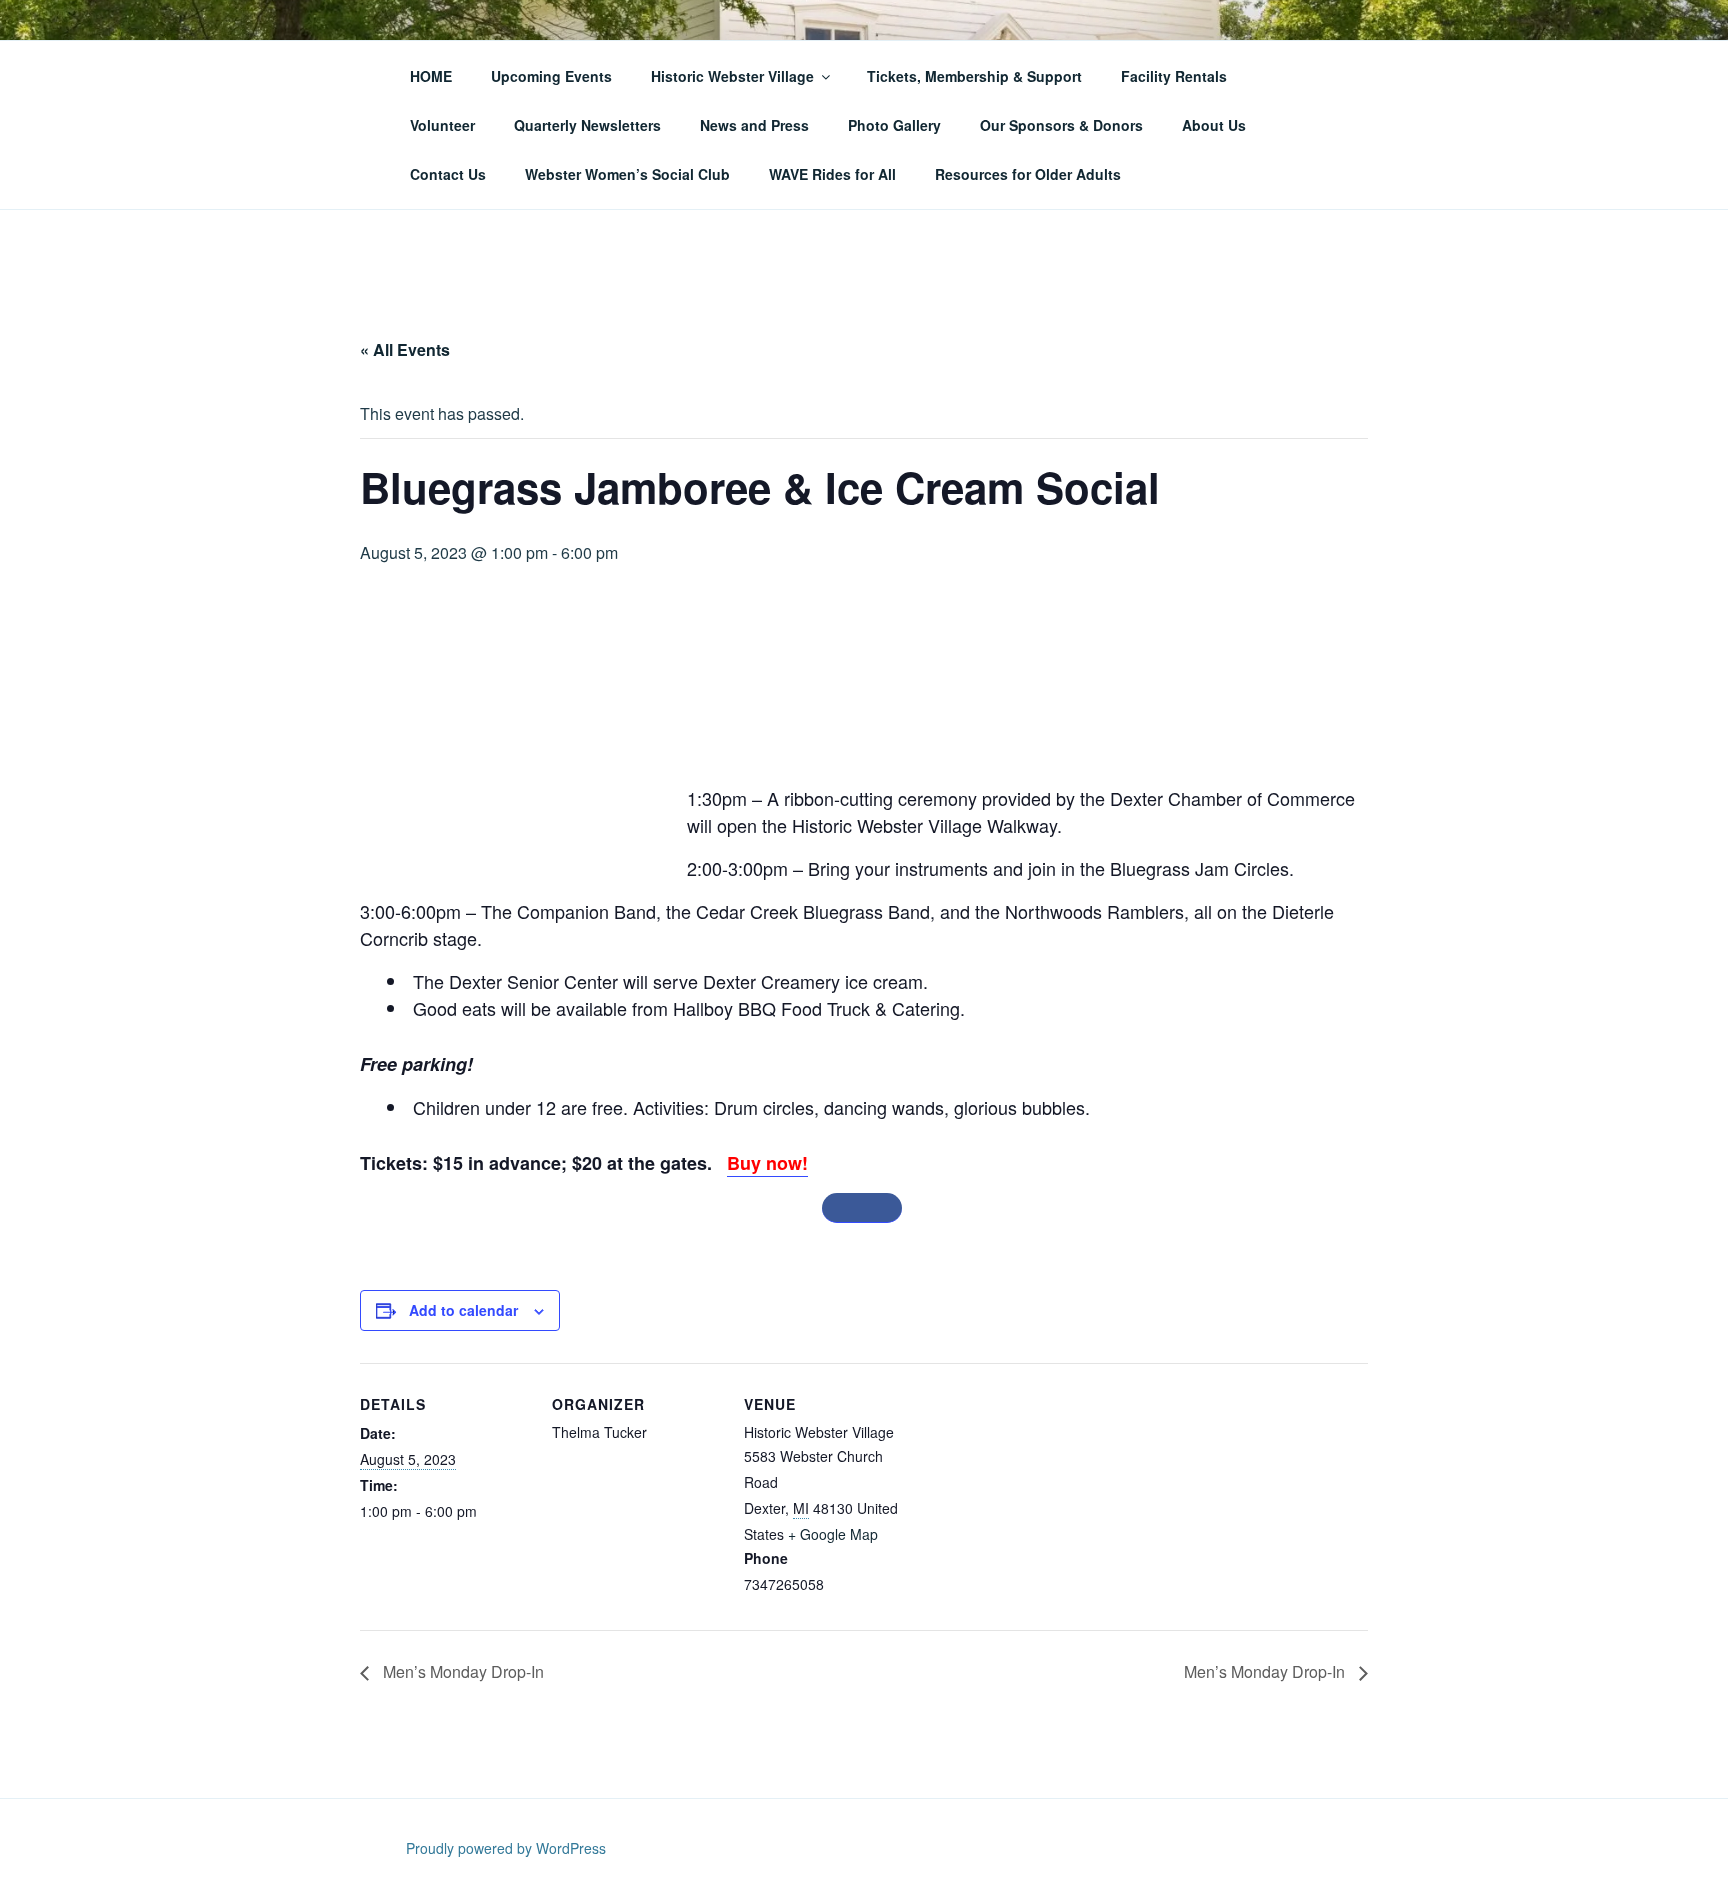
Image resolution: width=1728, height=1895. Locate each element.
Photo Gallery (894, 125)
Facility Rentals (1174, 76)
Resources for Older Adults (1028, 174)
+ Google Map (833, 1534)
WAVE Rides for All (832, 174)
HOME (431, 76)
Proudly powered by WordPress (506, 1848)
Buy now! (767, 1163)
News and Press (754, 125)
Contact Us (448, 174)
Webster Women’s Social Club (627, 174)
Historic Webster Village (732, 76)
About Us (1214, 125)
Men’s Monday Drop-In (461, 1671)
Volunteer (442, 125)
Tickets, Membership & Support (974, 76)
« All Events (405, 349)
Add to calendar (463, 1310)
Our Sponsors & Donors (1061, 125)
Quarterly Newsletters (587, 125)
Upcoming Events (551, 76)
